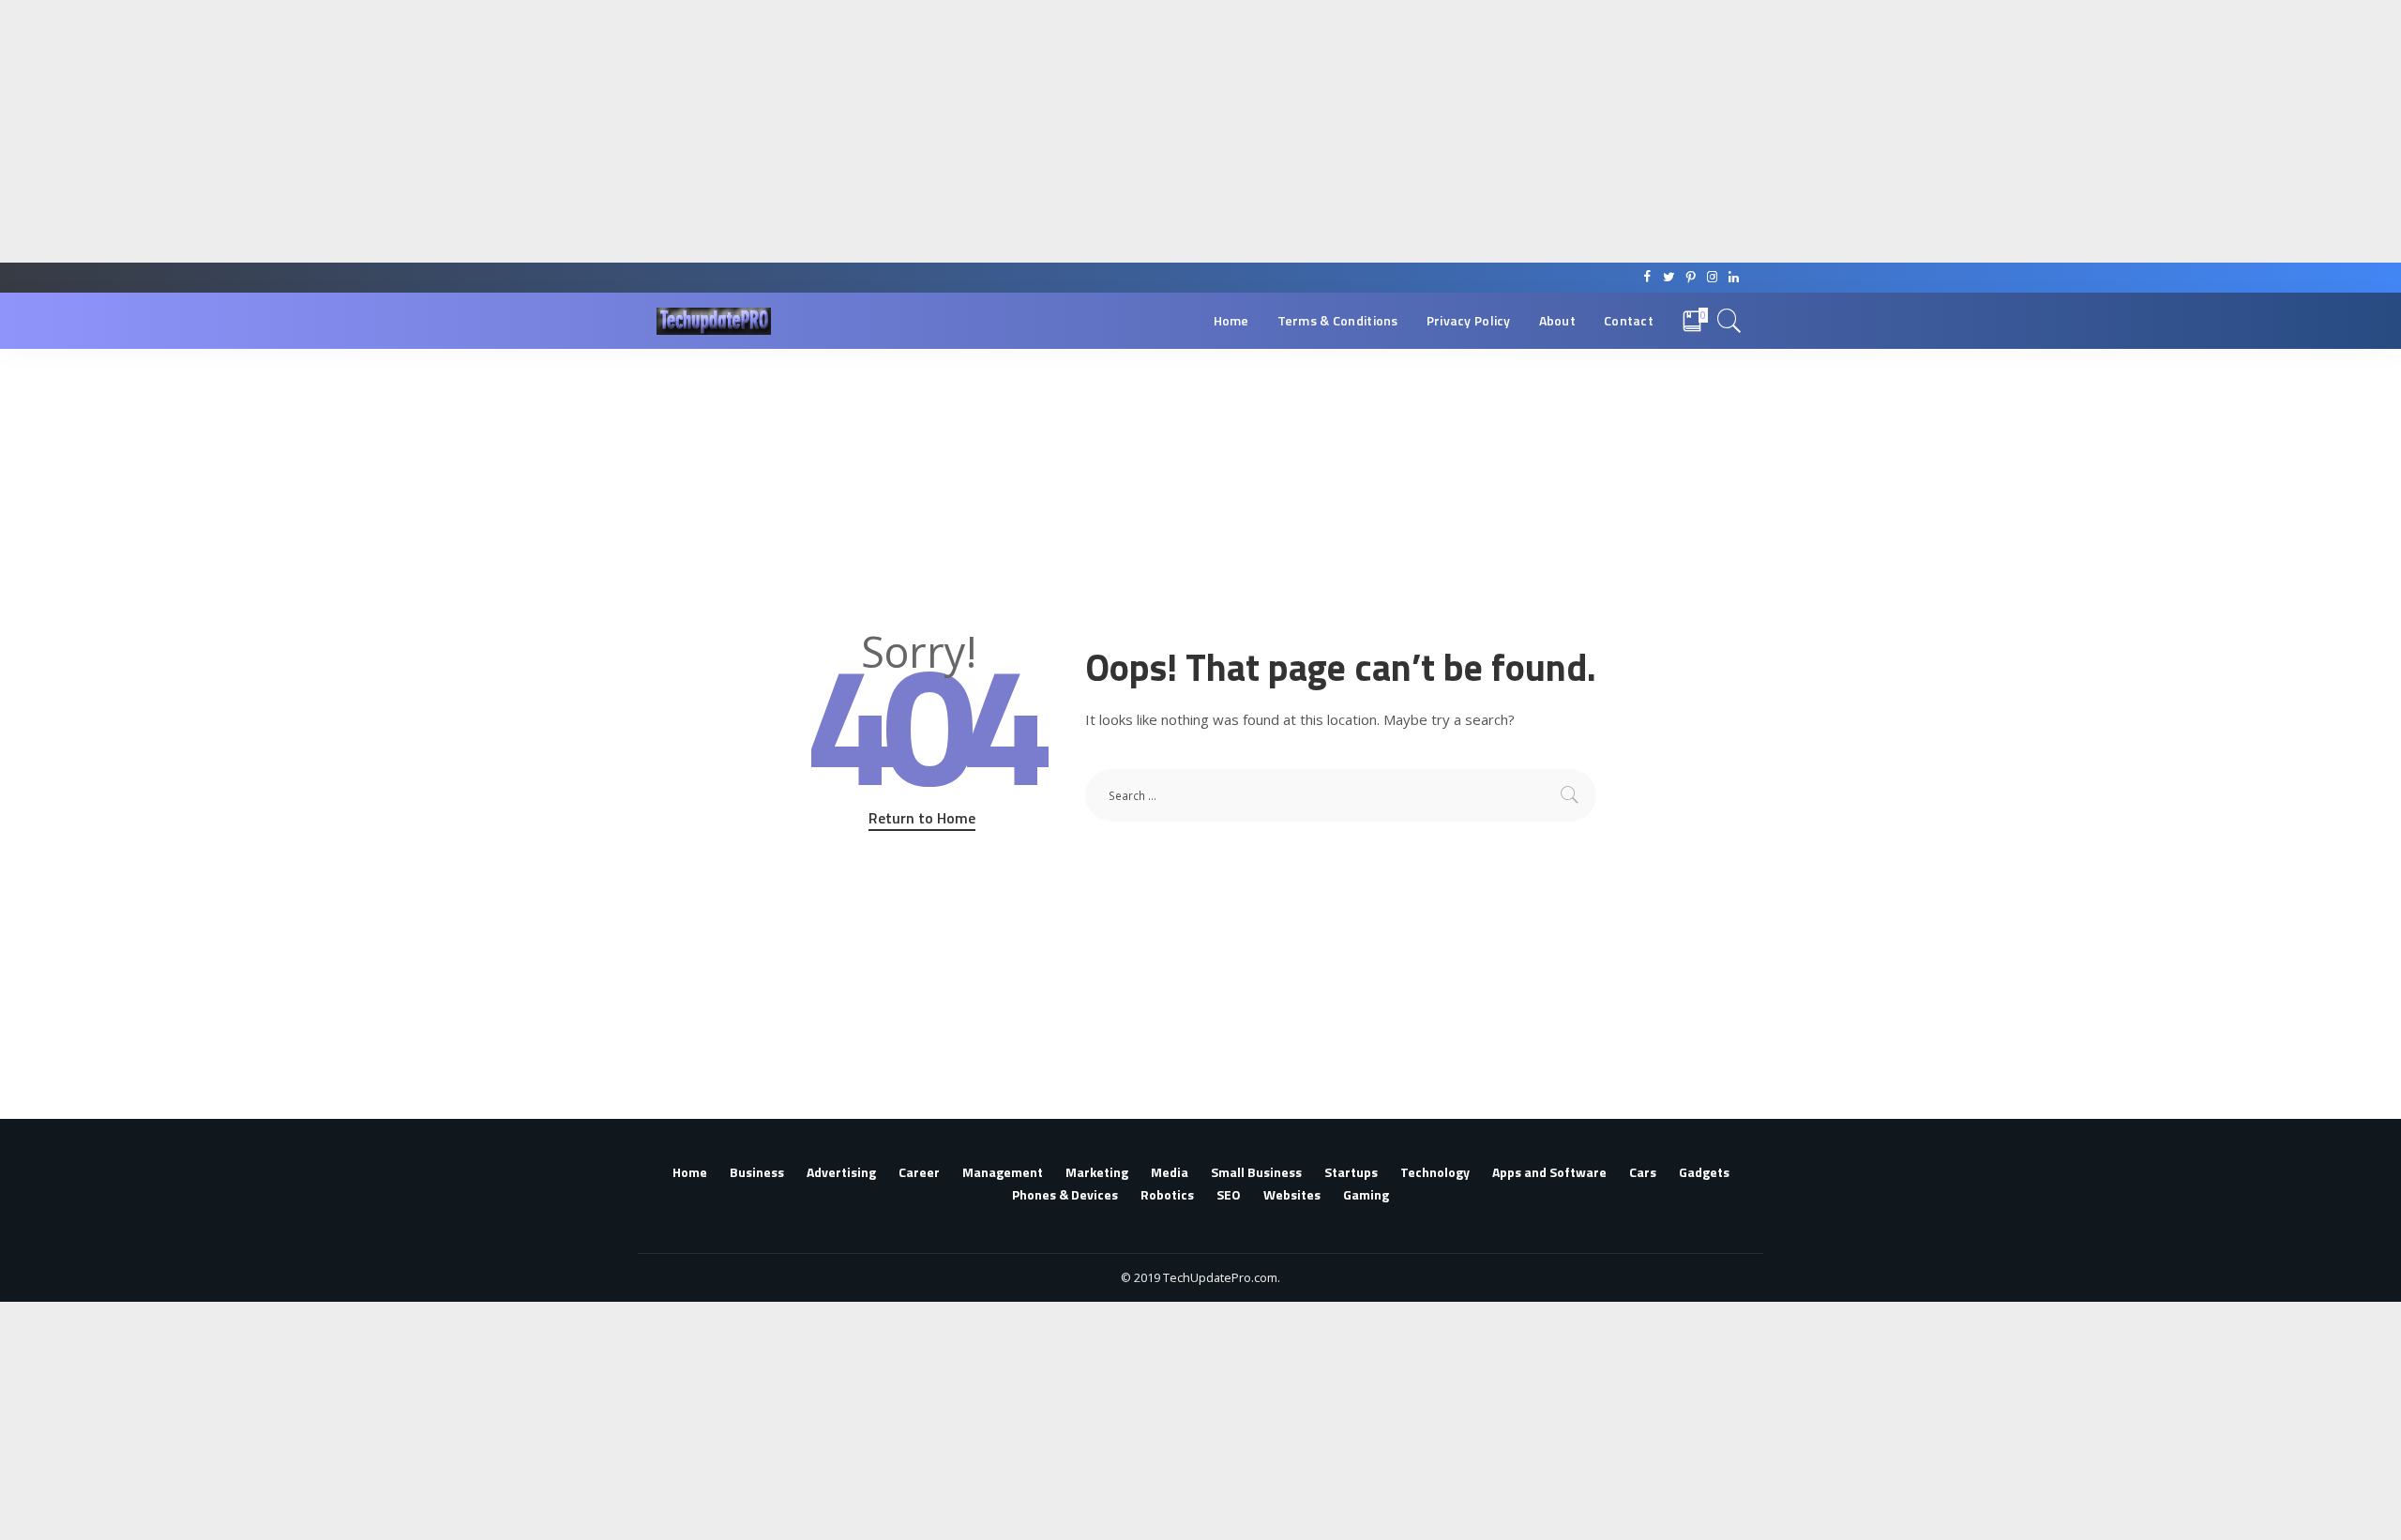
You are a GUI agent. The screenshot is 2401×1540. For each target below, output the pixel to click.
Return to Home (922, 818)
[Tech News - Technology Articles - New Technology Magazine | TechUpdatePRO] (714, 321)
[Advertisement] (563, 131)
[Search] (1729, 321)
